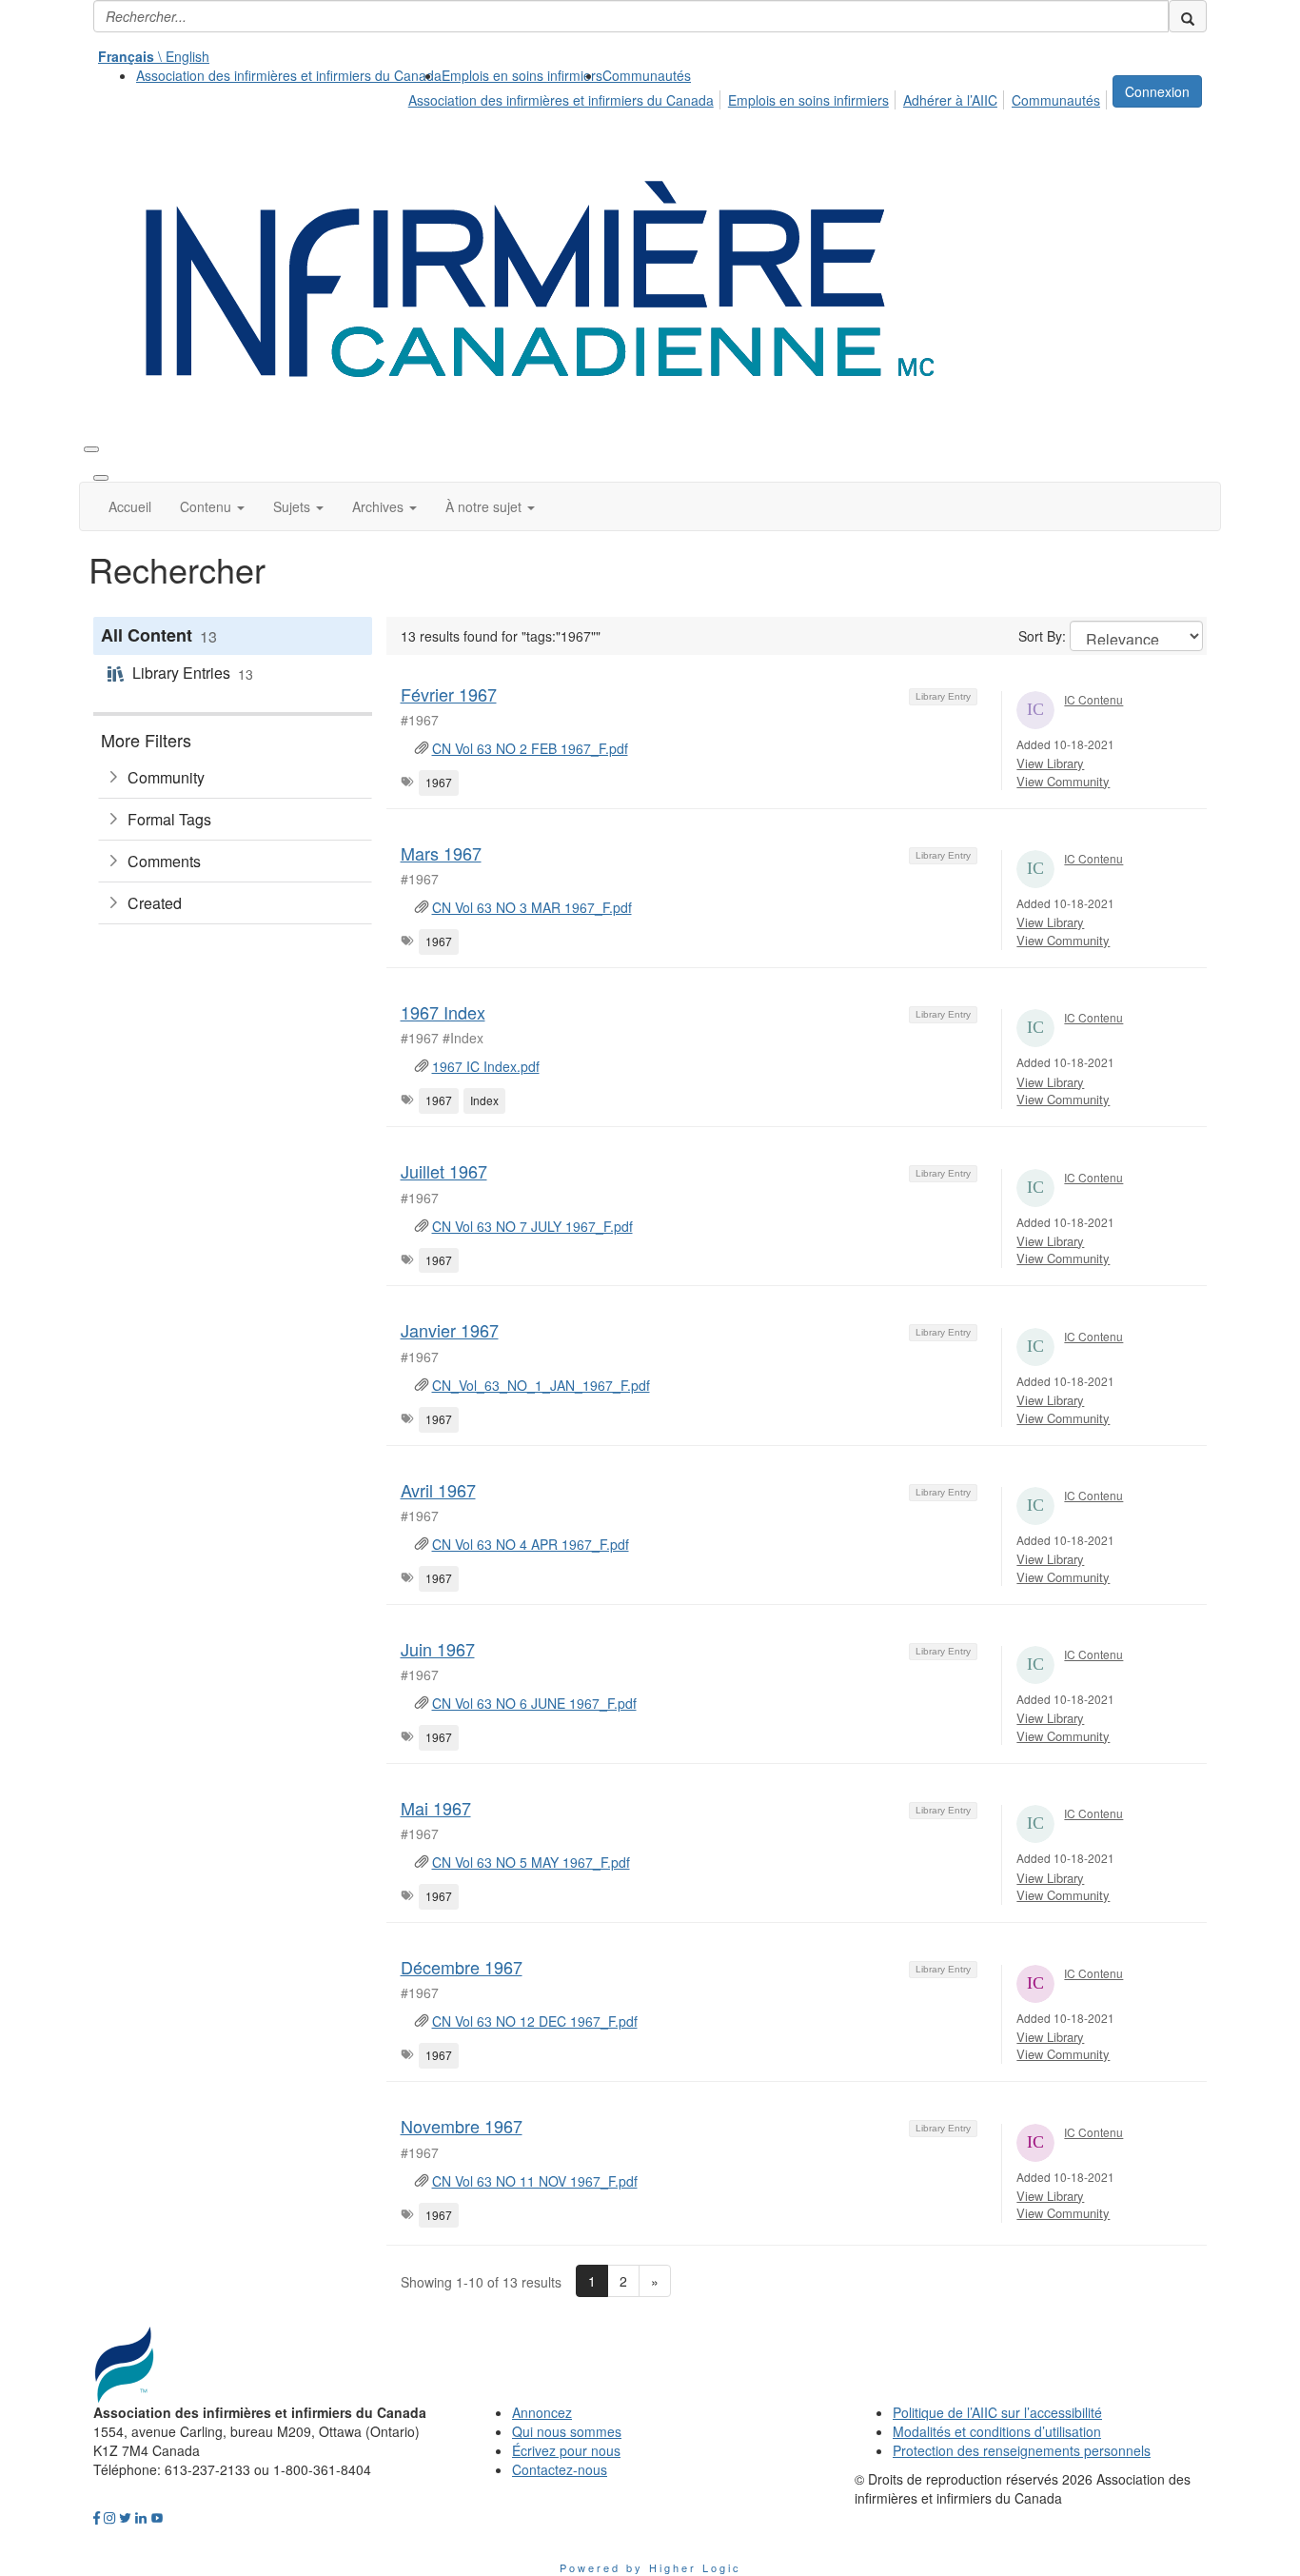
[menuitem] (289, 75)
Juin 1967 (438, 1649)
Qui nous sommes (567, 2431)
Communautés (647, 75)
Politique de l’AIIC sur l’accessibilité (997, 2412)
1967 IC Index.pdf (486, 1066)
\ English (154, 56)
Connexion (1157, 91)
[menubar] (759, 97)
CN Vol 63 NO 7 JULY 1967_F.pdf (532, 1226)
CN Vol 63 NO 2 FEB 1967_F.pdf (530, 748)
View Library (1050, 763)
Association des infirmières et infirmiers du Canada (289, 75)
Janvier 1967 (450, 1330)
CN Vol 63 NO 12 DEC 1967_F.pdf (535, 2021)
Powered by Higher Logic (650, 2567)
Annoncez (542, 2412)
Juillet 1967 (444, 1171)
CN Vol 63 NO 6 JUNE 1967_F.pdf (534, 1703)
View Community (1063, 781)
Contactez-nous (560, 2469)
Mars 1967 (441, 853)
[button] (212, 506)
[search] (1188, 16)
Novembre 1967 (462, 2126)
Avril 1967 (438, 1490)
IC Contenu (1093, 699)
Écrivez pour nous (566, 2450)
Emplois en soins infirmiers (522, 75)
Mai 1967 (436, 1808)
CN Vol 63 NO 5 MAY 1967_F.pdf (531, 1862)
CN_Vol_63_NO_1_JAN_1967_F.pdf (541, 1385)
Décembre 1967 (462, 1967)
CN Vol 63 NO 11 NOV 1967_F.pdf (535, 2181)
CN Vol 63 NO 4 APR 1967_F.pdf (531, 1544)
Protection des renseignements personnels (1022, 2450)
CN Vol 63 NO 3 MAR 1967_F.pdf (532, 907)
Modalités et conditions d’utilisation (997, 2431)
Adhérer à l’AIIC (950, 100)
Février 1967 (449, 694)
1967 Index (443, 1012)
